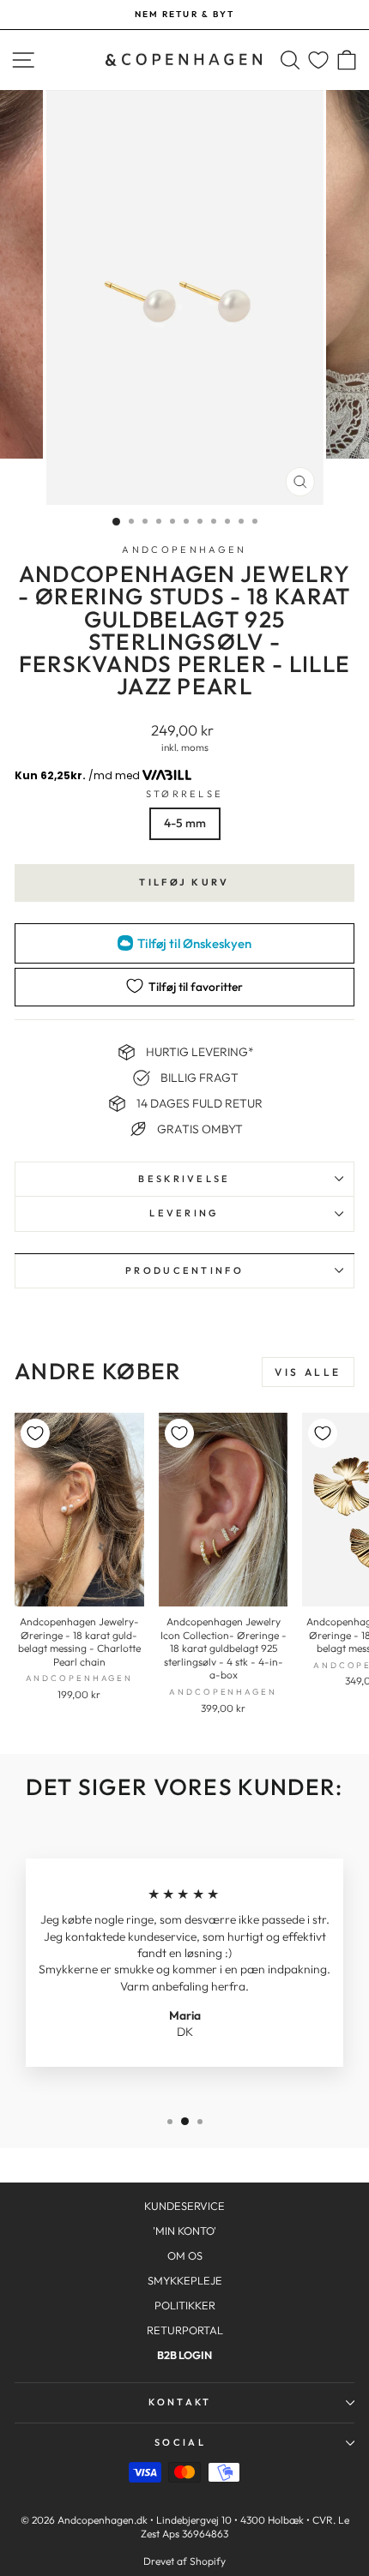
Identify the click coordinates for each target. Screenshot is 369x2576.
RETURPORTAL (185, 2330)
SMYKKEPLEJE (185, 2280)
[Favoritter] (318, 60)
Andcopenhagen (184, 549)
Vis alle (308, 1372)
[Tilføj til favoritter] (35, 1433)
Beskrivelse (184, 1179)
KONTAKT (180, 2402)
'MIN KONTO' (184, 2231)
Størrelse (185, 794)
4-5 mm (185, 823)
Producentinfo (184, 1270)
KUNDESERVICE (184, 2206)
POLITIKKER (185, 2305)
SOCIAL (180, 2442)
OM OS (185, 2255)
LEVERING (184, 1213)
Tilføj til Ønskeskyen (194, 943)
